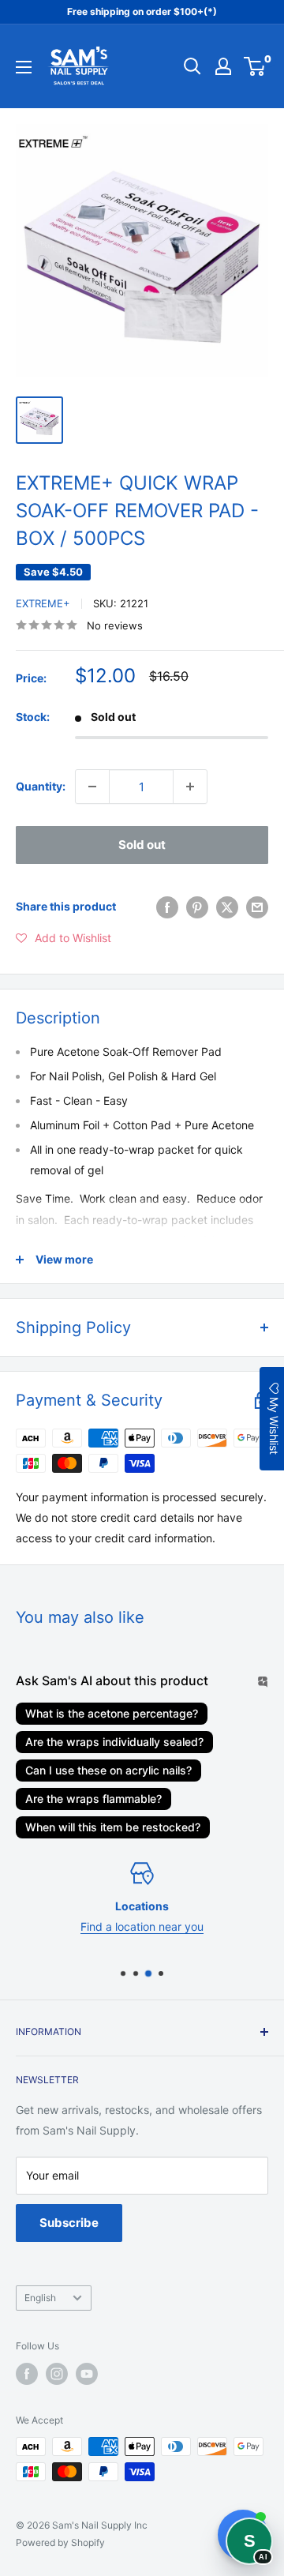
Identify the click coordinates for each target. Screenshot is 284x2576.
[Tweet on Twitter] (227, 907)
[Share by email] (257, 907)
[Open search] (192, 66)
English (40, 2298)
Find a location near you (142, 1926)
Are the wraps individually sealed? (114, 1742)
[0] (255, 66)
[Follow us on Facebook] (27, 2374)
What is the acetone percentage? (112, 1713)
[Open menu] (24, 67)
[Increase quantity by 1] (190, 787)
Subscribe (69, 2223)
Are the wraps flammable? (93, 1799)
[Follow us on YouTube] (87, 2374)
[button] (64, 938)
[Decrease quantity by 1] (92, 787)
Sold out (142, 845)
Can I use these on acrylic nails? (108, 1770)
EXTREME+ (43, 603)
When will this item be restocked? (113, 1827)
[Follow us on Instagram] (57, 2374)
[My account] (223, 66)
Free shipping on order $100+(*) (142, 11)
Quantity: (41, 786)
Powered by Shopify (60, 2542)
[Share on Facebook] (167, 907)
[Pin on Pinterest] (197, 907)
